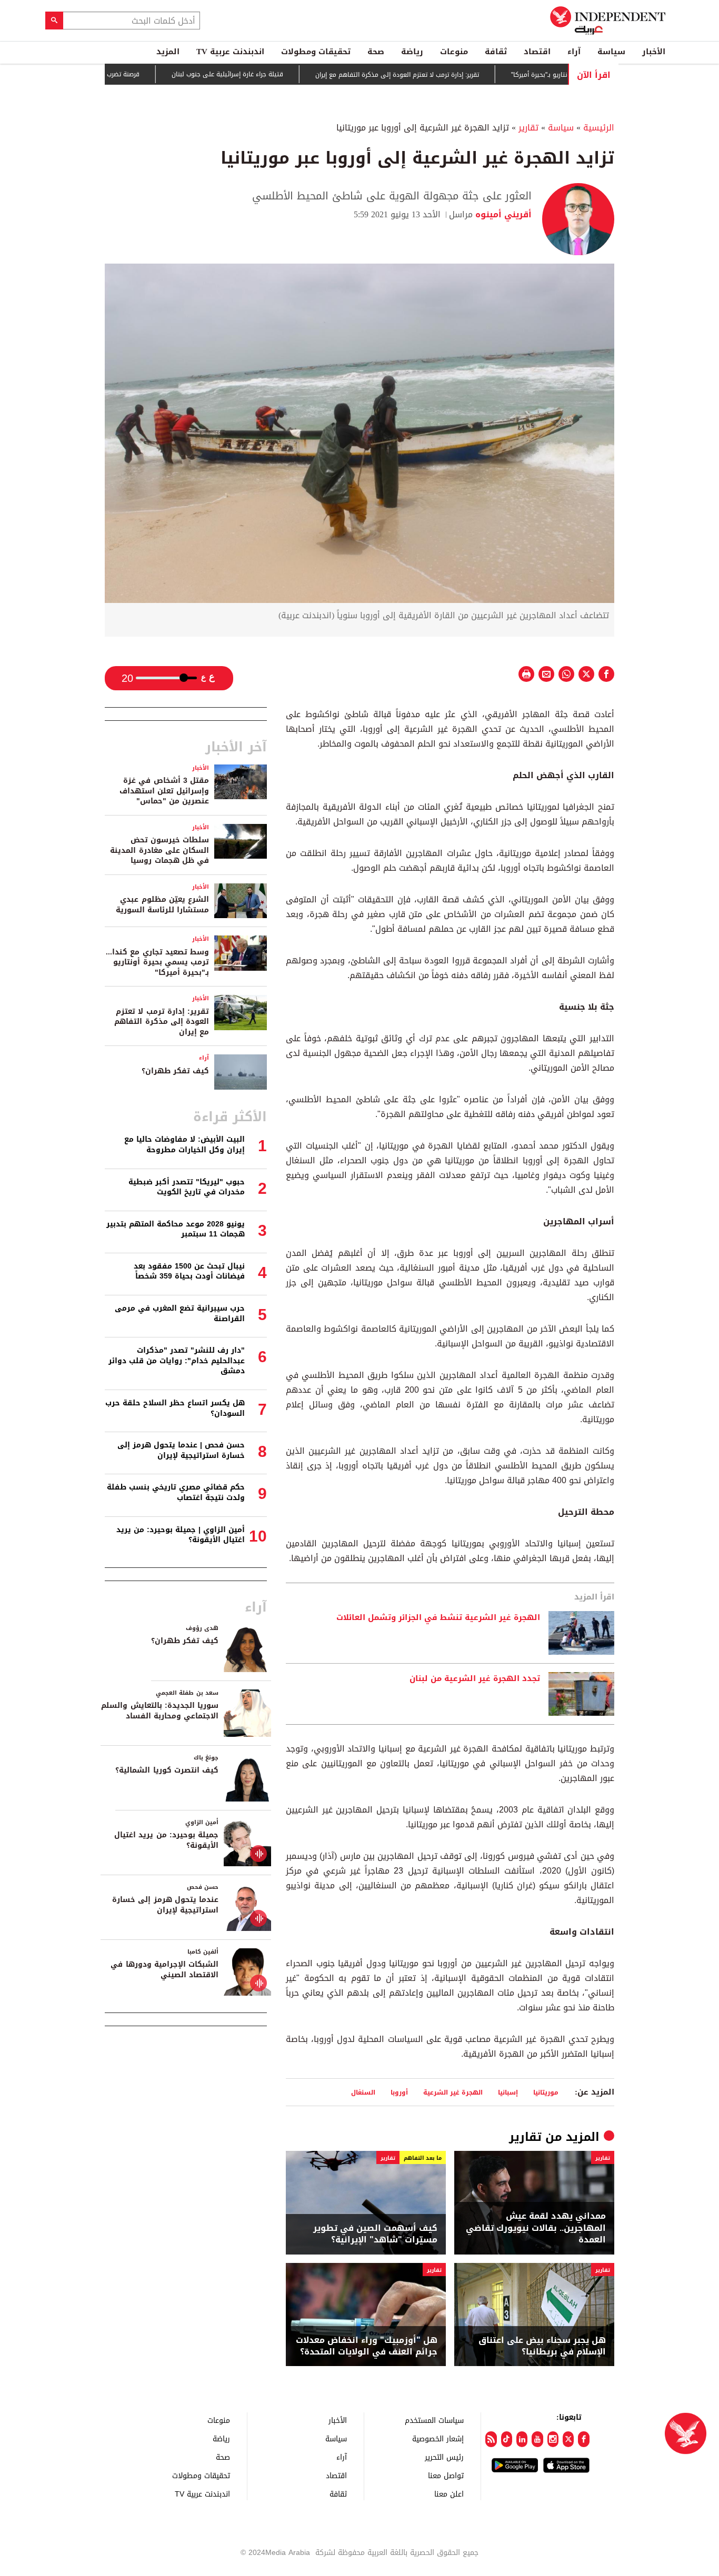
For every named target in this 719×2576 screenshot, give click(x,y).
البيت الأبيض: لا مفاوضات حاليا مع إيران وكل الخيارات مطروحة (184, 1145)
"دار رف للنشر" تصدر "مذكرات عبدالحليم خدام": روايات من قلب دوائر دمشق (177, 1361)
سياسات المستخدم (434, 2420)
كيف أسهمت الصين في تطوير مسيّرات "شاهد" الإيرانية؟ (375, 2234)
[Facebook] (583, 2439)
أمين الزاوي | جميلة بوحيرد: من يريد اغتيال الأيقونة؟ (181, 1535)
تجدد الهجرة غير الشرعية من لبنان (475, 1679)
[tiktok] (507, 2439)
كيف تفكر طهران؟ (175, 1071)
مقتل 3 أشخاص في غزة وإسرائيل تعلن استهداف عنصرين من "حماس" (164, 791)
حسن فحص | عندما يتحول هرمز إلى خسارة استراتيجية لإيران (181, 1450)
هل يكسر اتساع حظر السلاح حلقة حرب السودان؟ (175, 1408)
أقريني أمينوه (502, 214)
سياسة (611, 52)
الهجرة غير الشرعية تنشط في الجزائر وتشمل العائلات (438, 1618)
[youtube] (537, 2439)
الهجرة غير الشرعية (453, 2092)
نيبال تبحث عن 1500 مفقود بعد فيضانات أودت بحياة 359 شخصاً (189, 1271)
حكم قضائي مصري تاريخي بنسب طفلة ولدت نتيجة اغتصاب (176, 1492)
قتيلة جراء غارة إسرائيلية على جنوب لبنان (273, 74)
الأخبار (654, 52)
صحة (376, 52)
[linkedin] (522, 2439)
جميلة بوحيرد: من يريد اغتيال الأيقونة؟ (166, 1840)
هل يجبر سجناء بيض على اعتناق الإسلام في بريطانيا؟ (542, 2346)
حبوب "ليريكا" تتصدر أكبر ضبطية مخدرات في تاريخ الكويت (187, 1187)
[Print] (526, 674)
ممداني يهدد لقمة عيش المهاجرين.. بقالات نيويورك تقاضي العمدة (536, 2228)
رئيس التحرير (444, 2457)
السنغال (363, 2092)
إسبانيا (508, 2092)
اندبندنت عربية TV (230, 52)
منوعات (454, 52)
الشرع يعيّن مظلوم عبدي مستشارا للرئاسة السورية (162, 905)
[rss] (491, 2439)
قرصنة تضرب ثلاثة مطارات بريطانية (139, 74)
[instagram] (553, 2439)
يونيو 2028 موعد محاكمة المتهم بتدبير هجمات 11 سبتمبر (176, 1229)
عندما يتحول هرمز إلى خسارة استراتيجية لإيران (165, 1905)
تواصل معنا (446, 2475)
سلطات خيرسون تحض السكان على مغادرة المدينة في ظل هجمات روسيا (159, 850)
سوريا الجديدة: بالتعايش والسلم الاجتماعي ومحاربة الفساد (160, 1711)
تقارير (528, 128)
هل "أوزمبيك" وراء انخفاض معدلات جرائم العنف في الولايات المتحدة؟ (367, 2346)
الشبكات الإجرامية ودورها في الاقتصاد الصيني (164, 1970)
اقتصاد (537, 52)
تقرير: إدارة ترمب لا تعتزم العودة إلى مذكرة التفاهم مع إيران (443, 75)
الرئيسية (599, 128)
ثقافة (496, 52)
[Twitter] (568, 2439)
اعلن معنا (449, 2494)
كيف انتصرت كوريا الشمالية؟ (167, 1770)
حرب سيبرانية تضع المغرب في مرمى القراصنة (180, 1314)
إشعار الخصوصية (438, 2438)
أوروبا (399, 2092)
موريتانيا (546, 2092)
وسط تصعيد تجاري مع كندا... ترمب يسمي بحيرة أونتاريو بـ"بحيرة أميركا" (157, 962)
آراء (574, 52)
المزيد (168, 52)
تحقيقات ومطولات (316, 52)
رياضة (412, 52)
